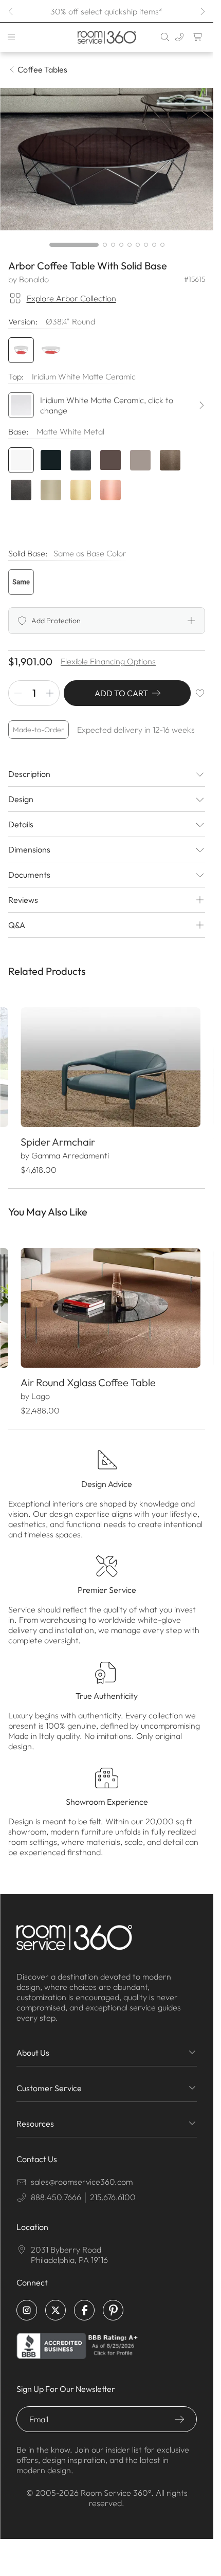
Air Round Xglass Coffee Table (88, 1374)
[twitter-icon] (56, 2301)
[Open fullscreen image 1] (107, 159)
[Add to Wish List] (200, 693)
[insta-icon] (27, 2301)
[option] (21, 582)
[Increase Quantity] (50, 693)
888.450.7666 (56, 2188)
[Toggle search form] (165, 37)
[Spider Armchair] (107, 1065)
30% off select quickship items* (107, 11)
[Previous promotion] (11, 11)
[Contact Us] (179, 37)
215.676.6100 (113, 2188)
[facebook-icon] (84, 2301)
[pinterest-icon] (113, 2301)
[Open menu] (11, 37)
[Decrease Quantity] (18, 693)
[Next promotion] (202, 11)
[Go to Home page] (106, 37)
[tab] (74, 245)
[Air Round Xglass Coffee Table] (107, 1301)
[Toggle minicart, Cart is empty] (198, 37)
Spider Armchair (57, 1137)
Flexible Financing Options (108, 661)
